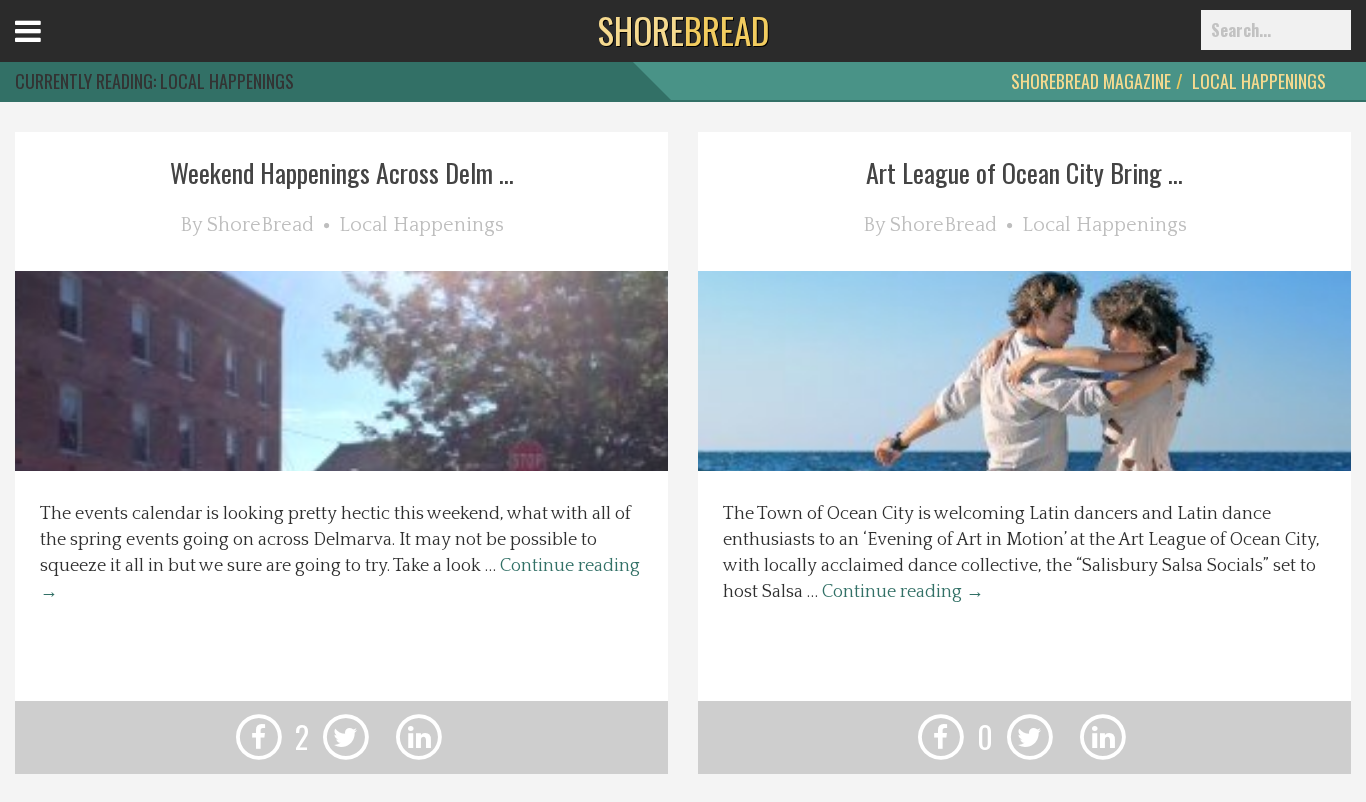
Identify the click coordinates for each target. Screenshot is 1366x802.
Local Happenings (1259, 81)
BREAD (683, 30)
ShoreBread (260, 225)
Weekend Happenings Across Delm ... (342, 172)
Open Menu (52, 49)
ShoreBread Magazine (1091, 81)
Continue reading (903, 592)
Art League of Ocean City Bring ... (1024, 172)
